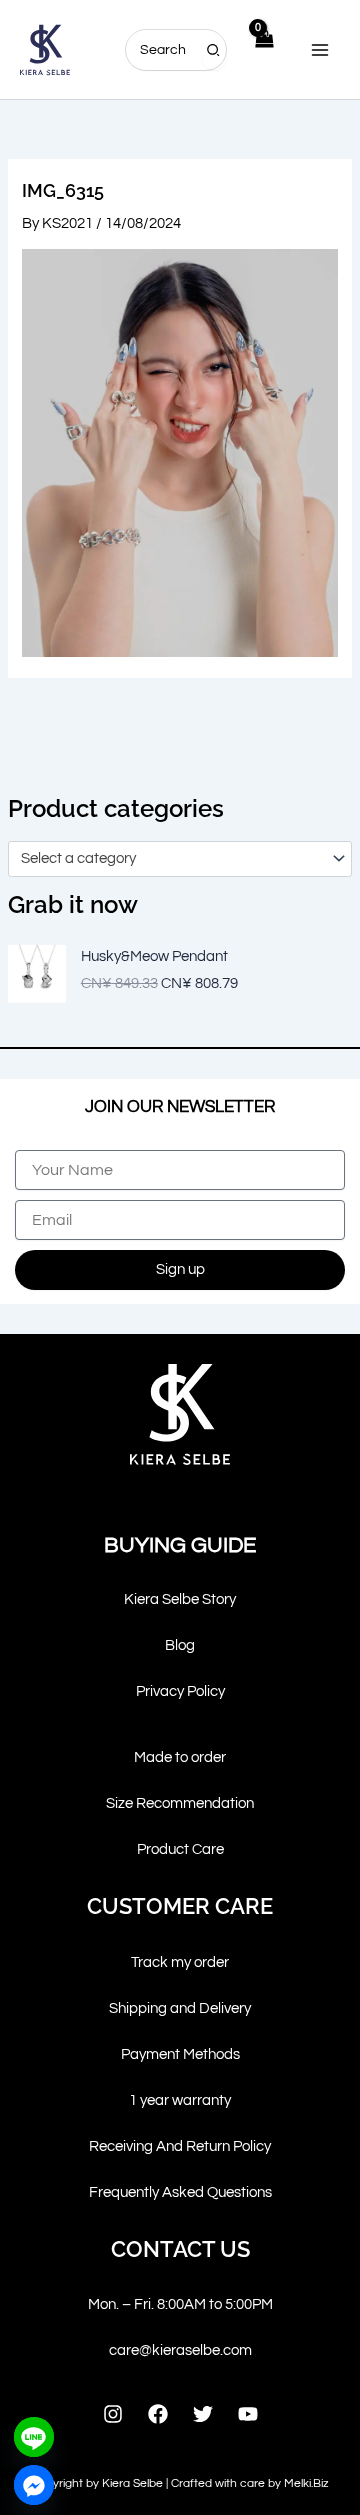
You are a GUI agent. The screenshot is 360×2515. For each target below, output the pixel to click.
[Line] (34, 2437)
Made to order (180, 1757)
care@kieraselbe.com (180, 2350)
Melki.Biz (306, 2483)
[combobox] (180, 859)
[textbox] (171, 859)
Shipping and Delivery (180, 2008)
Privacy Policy (180, 1691)
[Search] (214, 50)
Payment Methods (180, 2054)
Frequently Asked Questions (180, 2192)
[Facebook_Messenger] (34, 2485)
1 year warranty (180, 2100)
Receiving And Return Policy (180, 2146)
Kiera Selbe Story (180, 1599)
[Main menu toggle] (320, 49)
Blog (180, 1645)
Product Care (180, 1849)
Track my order (180, 1962)
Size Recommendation (180, 1803)
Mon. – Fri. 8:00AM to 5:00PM (180, 2304)
